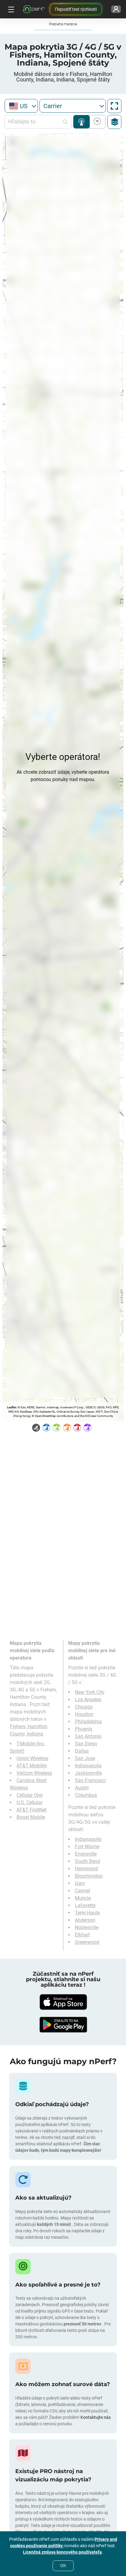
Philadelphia (88, 1722)
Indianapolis (88, 1766)
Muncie (83, 1898)
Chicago (84, 1707)
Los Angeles (88, 1700)
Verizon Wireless (34, 1773)
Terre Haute (87, 1913)
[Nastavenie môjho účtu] (116, 9)
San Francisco (90, 1780)
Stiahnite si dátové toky (96, 122)
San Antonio (88, 1736)
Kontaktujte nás (96, 2417)
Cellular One (30, 1795)
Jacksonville (88, 1773)
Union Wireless (32, 1758)
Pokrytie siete (82, 122)
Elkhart (82, 1935)
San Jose (85, 1758)
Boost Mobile (31, 1817)
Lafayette (85, 1905)
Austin (82, 1788)
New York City (90, 1692)
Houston (84, 1714)
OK (63, 2566)
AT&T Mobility (32, 1766)
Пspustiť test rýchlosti (76, 9)
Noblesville (87, 1927)
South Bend (87, 1861)
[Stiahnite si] (63, 2002)
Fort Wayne (87, 1847)
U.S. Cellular (30, 1802)
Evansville (86, 1854)
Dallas (82, 1751)
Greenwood (87, 1942)
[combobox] (21, 106)
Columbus (86, 1795)
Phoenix (84, 1729)
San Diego (86, 1744)
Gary (80, 1883)
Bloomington (89, 1876)
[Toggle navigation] (10, 9)
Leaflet (11, 1407)
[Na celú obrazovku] (114, 106)
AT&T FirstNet (31, 1810)
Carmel (83, 1891)
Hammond (86, 1869)
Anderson (85, 1920)
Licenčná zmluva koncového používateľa (62, 2552)
